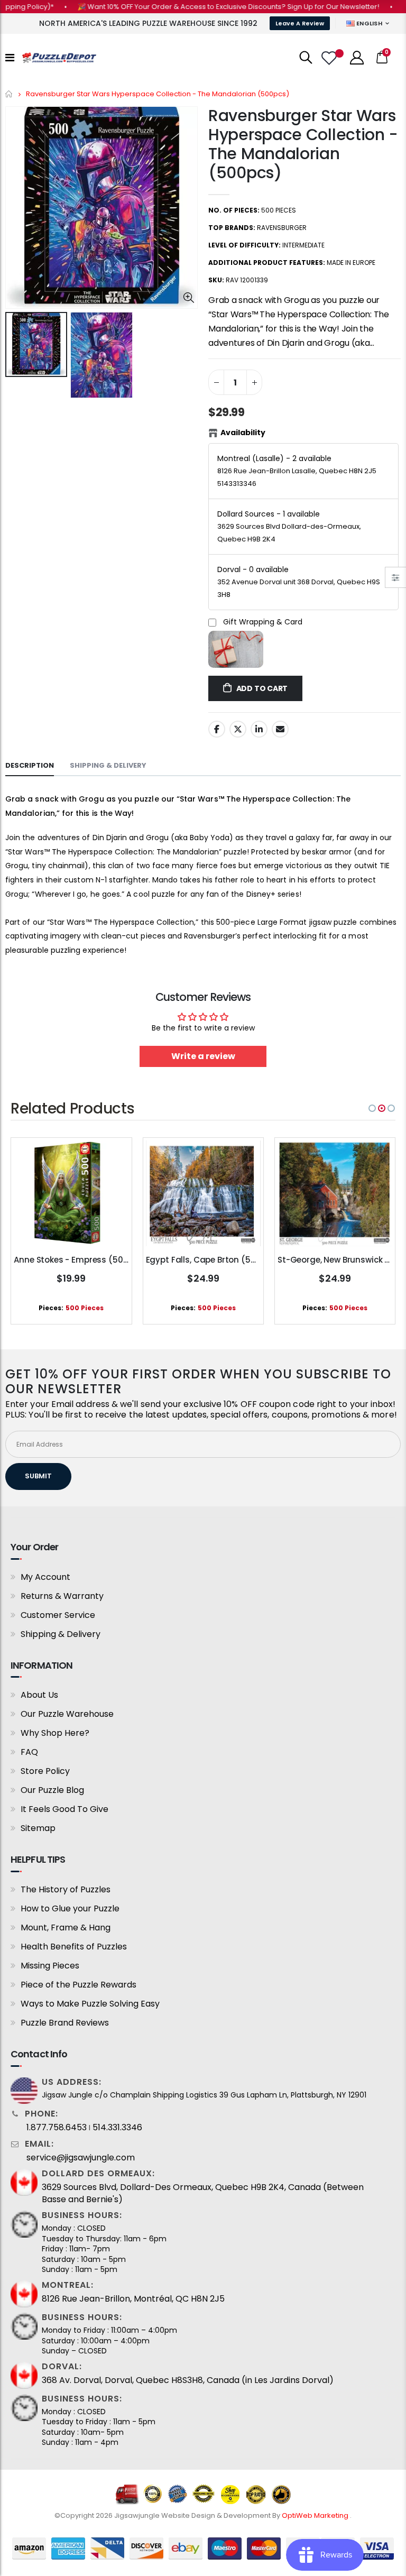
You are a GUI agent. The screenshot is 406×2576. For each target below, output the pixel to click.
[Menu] (10, 58)
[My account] (357, 58)
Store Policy (45, 1771)
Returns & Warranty (62, 1596)
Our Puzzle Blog (52, 1790)
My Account (45, 1577)
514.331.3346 (117, 2128)
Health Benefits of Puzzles (74, 1947)
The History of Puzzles (66, 1889)
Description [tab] (30, 765)
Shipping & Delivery (61, 1634)
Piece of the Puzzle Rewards (79, 1985)
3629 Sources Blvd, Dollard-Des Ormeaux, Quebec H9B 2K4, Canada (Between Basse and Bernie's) (203, 2193)
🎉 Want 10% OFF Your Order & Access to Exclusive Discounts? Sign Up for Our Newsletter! (203, 7)
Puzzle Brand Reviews (65, 2023)
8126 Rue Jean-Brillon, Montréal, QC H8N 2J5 (133, 2299)
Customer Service (58, 1615)
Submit (38, 1476)
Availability (243, 433)
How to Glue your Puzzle (70, 1908)
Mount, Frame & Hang (66, 1928)
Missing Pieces (50, 1966)
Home (9, 94)
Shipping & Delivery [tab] (108, 765)
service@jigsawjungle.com (81, 2158)
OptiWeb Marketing (316, 2515)
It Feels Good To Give (64, 1809)
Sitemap (38, 1828)
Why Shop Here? (55, 1733)
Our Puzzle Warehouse (67, 1714)
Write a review (203, 1056)
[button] (372, 1108)
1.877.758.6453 (57, 2128)
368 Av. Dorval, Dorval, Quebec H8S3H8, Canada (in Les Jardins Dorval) (188, 2380)
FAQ (29, 1752)
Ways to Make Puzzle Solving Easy (90, 2004)
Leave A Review (300, 23)
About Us (39, 1695)
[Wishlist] (330, 58)
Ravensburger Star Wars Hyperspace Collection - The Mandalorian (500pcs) (303, 144)
